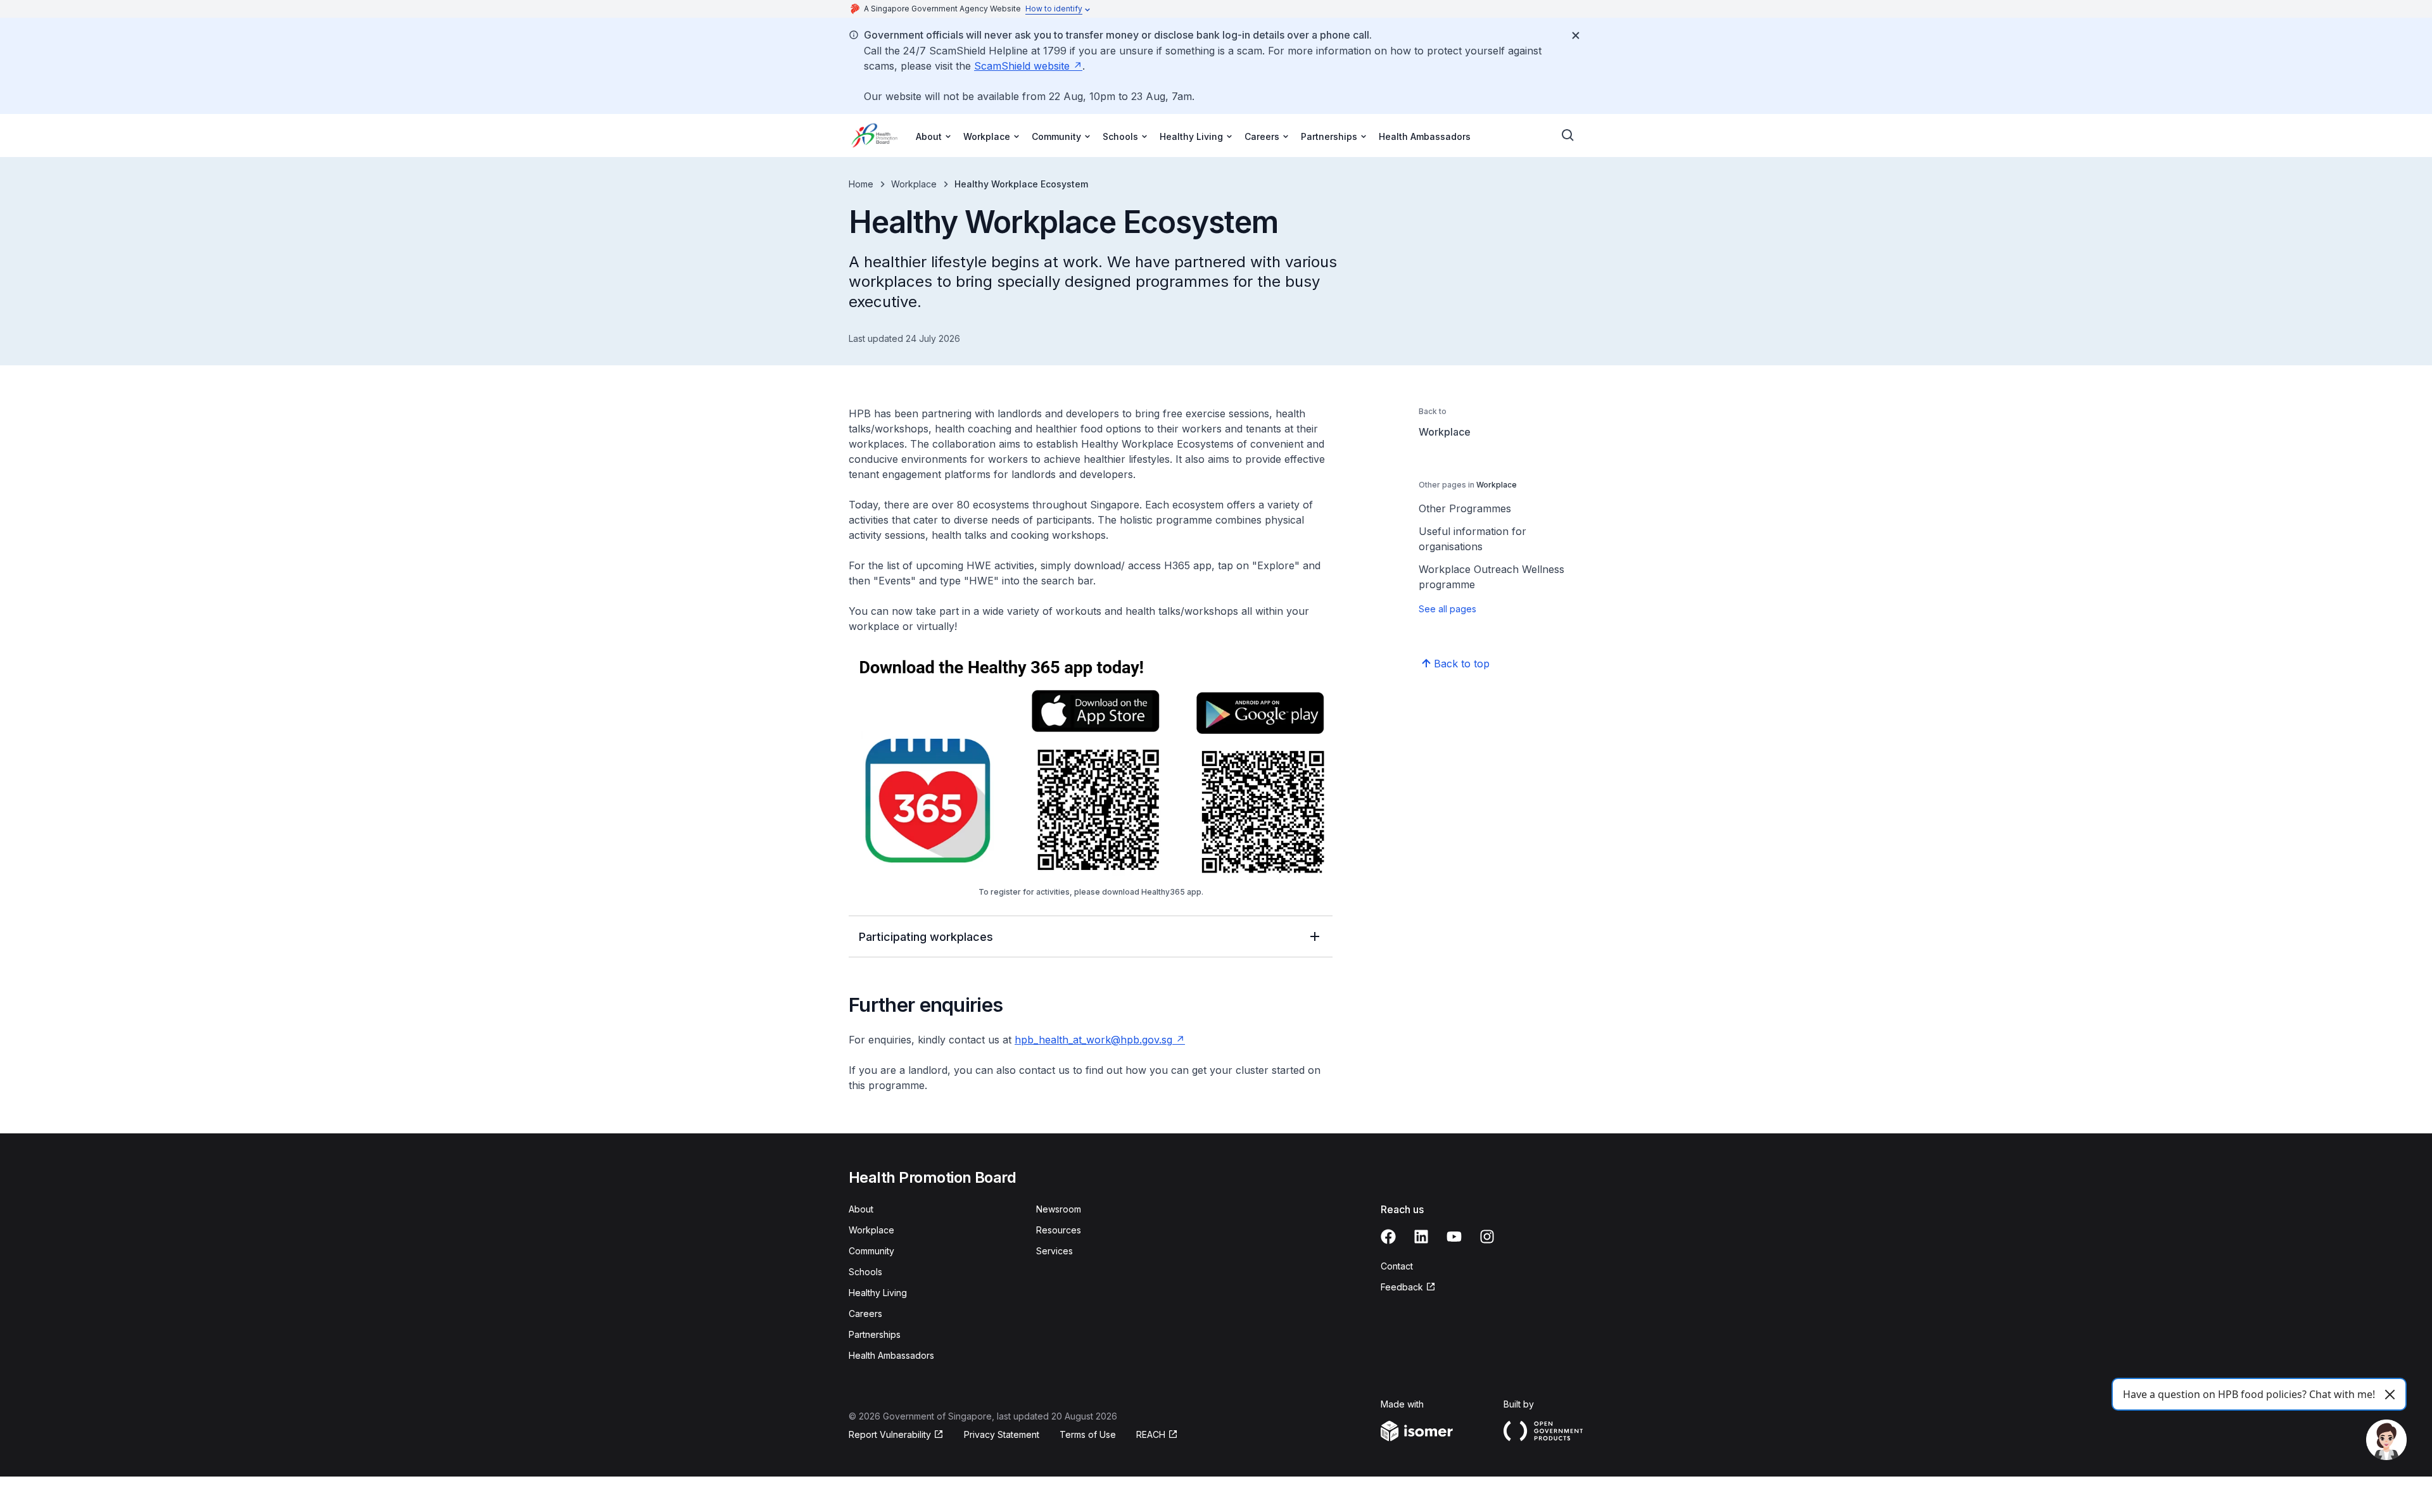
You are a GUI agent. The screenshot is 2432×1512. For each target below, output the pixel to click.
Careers (865, 1314)
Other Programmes (1465, 508)
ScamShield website (1022, 66)
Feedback (1402, 1287)
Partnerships (875, 1334)
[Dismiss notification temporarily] (1576, 35)
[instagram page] (1487, 1237)
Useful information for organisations (1472, 539)
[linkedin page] (1421, 1237)
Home (861, 184)
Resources (1059, 1230)
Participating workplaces (926, 937)
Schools (865, 1272)
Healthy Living (878, 1293)
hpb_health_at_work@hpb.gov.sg (1093, 1040)
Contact (1397, 1266)
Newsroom (1059, 1209)
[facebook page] (1388, 1237)
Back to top (1462, 664)
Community (871, 1251)
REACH (1151, 1434)
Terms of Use (1088, 1434)
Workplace (914, 184)
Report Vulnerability (890, 1434)
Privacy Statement (1002, 1434)
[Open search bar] (1568, 135)
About (861, 1209)
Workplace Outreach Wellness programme (1491, 577)
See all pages (1447, 609)
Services (1054, 1251)
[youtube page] (1454, 1237)
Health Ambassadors (1425, 136)
